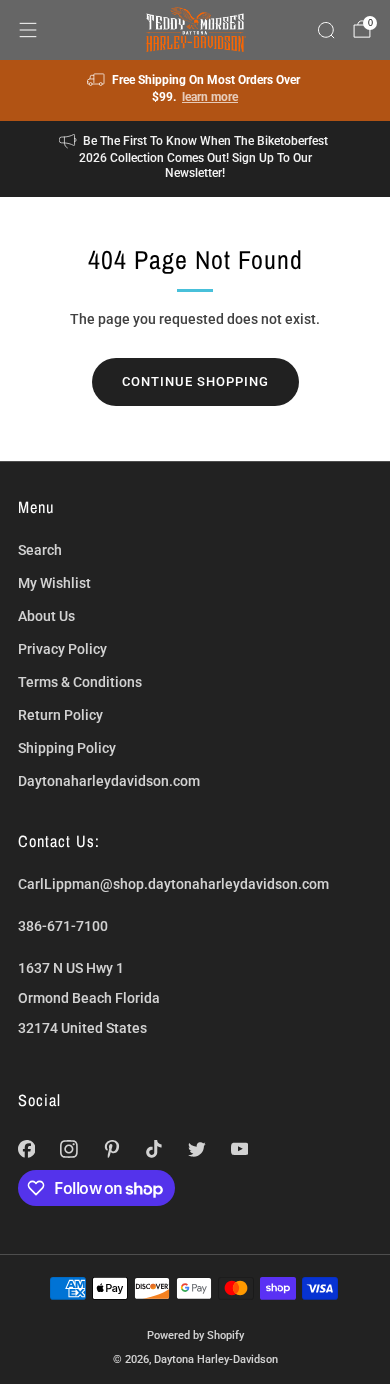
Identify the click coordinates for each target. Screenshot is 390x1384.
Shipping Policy (67, 748)
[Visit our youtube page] (239, 1149)
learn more (210, 97)
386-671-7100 (63, 926)
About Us (46, 616)
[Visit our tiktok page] (154, 1149)
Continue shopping (195, 381)
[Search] (326, 30)
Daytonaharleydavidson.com (109, 781)
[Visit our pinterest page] (111, 1149)
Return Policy (60, 715)
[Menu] (28, 30)
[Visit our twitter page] (197, 1149)
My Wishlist (54, 583)
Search (40, 550)
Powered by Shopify (195, 1335)
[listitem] (195, 90)
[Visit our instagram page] (69, 1149)
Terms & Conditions (80, 682)
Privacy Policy (62, 649)
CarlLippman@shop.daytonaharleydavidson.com (173, 884)
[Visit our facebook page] (26, 1149)
